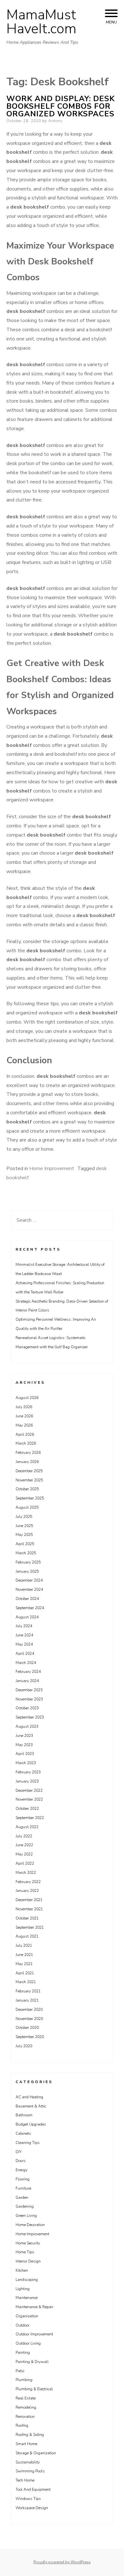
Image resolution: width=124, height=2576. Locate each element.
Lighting (23, 2289)
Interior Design (28, 2261)
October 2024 (27, 1599)
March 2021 (26, 1982)
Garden (22, 2197)
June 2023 (24, 1736)
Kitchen (22, 2270)
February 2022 (28, 1882)
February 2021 (28, 1991)
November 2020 (29, 2019)
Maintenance (27, 2298)
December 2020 (29, 2010)
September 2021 (30, 1927)
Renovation (25, 2417)
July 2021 (24, 1945)
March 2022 (26, 1873)
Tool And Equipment (33, 2489)
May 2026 (24, 1425)
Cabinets (23, 2133)
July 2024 (24, 1626)
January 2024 (27, 1681)
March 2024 (26, 1663)
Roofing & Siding (30, 2435)
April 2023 (25, 1754)
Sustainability (28, 2462)
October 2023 (27, 1708)
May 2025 (24, 1535)
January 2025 (27, 1571)
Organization (27, 2316)
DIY (19, 2152)
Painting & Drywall (32, 2362)
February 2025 (28, 1562)
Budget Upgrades (31, 2124)
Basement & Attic (31, 2106)
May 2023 (24, 1745)
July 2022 (24, 1836)
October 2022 (27, 1809)
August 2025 (27, 1507)
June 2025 (24, 1526)
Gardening (25, 2206)
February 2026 (28, 1453)
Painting (23, 2353)
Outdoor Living (28, 2343)
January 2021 (27, 2000)
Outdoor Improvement (34, 2334)
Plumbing (24, 2380)
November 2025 (29, 1480)
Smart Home (26, 2444)
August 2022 (27, 1827)
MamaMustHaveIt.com (41, 22)
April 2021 (25, 1973)
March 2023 (26, 1763)
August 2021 (27, 1936)
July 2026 (24, 1407)
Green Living (26, 2216)
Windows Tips (28, 2499)
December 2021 (29, 1900)
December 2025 (29, 1471)
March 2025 (26, 1553)
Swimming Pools (30, 2471)
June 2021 (24, 1955)
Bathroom (24, 2115)
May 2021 (24, 1964)
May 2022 (24, 1854)
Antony (55, 121)
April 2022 (25, 1863)
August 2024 (27, 1617)
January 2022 (27, 1891)
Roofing (22, 2425)
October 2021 (27, 1918)
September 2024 (30, 1608)
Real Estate (26, 2398)
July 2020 (24, 2046)
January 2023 (27, 1781)
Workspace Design (32, 2508)
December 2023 (29, 1690)
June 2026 (24, 1416)
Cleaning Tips (28, 2143)
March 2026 (26, 1443)
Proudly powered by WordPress (62, 2562)
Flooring (23, 2179)
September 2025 (30, 1498)
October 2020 (27, 2028)
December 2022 (29, 1790)
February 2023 (28, 1772)
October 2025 (27, 1489)
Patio (20, 2371)
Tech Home (25, 2480)
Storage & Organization (36, 2453)
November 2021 (29, 1909)
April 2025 (25, 1544)
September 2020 (30, 2037)
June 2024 (24, 1635)
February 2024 (28, 1672)
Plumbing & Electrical (34, 2389)
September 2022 (30, 1818)
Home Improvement (52, 1168)
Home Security (28, 2243)
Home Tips (25, 2252)
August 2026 (27, 1398)
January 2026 (27, 1462)
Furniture (23, 2188)
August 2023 (27, 1726)
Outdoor (23, 2325)
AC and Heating (29, 2097)
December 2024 (29, 1580)
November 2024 (29, 1589)
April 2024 (25, 1654)
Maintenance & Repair (34, 2307)
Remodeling (26, 2407)
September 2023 (30, 1717)
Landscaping (27, 2280)
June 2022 (24, 1845)
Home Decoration (30, 2225)
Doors (21, 2161)
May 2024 (24, 1644)
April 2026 (25, 1434)
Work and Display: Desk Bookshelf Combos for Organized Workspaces (61, 106)
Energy (21, 2170)
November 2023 (29, 1699)
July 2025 (24, 1517)
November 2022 (29, 1799)
